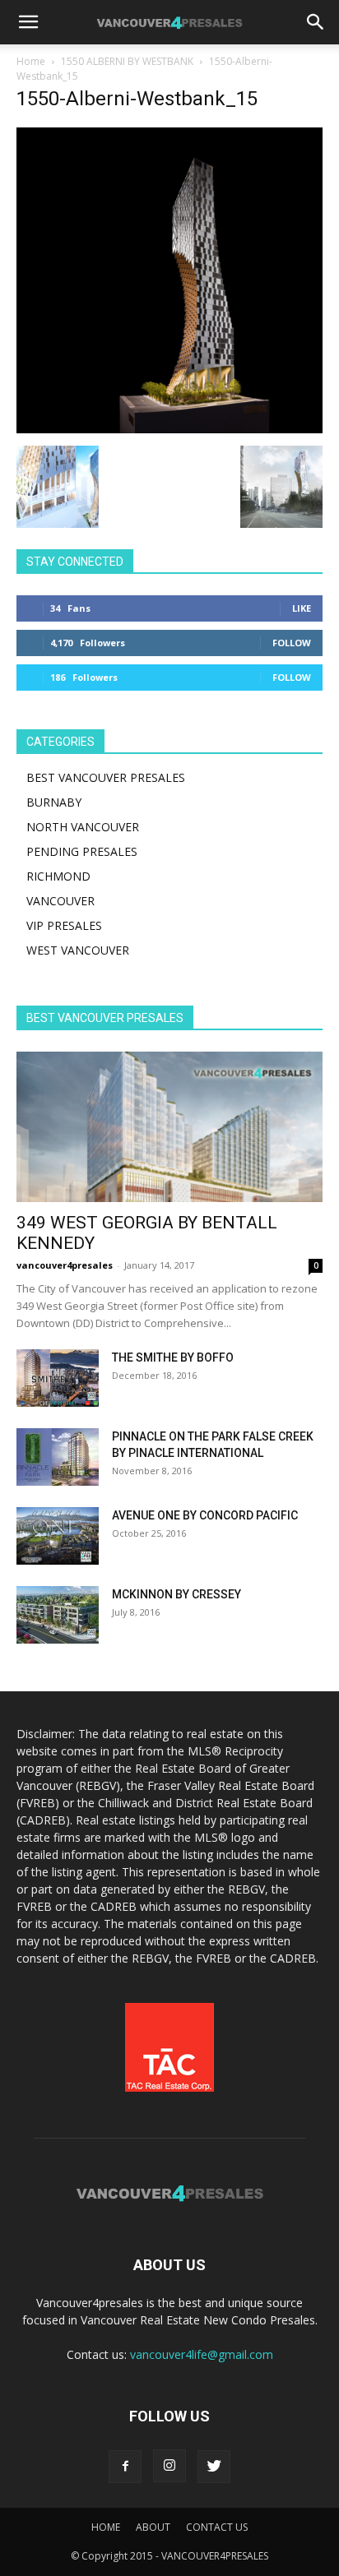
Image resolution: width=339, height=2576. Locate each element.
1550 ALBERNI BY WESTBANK (127, 61)
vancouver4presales (65, 1265)
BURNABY (54, 802)
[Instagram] (169, 2466)
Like (302, 608)
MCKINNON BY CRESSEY (176, 1594)
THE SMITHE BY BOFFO (173, 1357)
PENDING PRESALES (82, 851)
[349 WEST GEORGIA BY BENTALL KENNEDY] (169, 1127)
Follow (292, 643)
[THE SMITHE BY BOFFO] (58, 1378)
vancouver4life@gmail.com (202, 2354)
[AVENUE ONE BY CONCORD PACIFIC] (58, 1536)
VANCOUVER (60, 901)
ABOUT (153, 2527)
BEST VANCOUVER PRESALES (106, 777)
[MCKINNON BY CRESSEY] (58, 1615)
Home (31, 61)
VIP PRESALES (64, 925)
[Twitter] (214, 2467)
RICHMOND (58, 876)
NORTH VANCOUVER (83, 827)
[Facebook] (125, 2467)
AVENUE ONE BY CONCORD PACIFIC (205, 1515)
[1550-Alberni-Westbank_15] (169, 429)
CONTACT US (217, 2527)
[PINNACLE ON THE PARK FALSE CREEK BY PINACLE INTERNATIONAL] (58, 1457)
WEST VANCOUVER (78, 950)
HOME (106, 2527)
